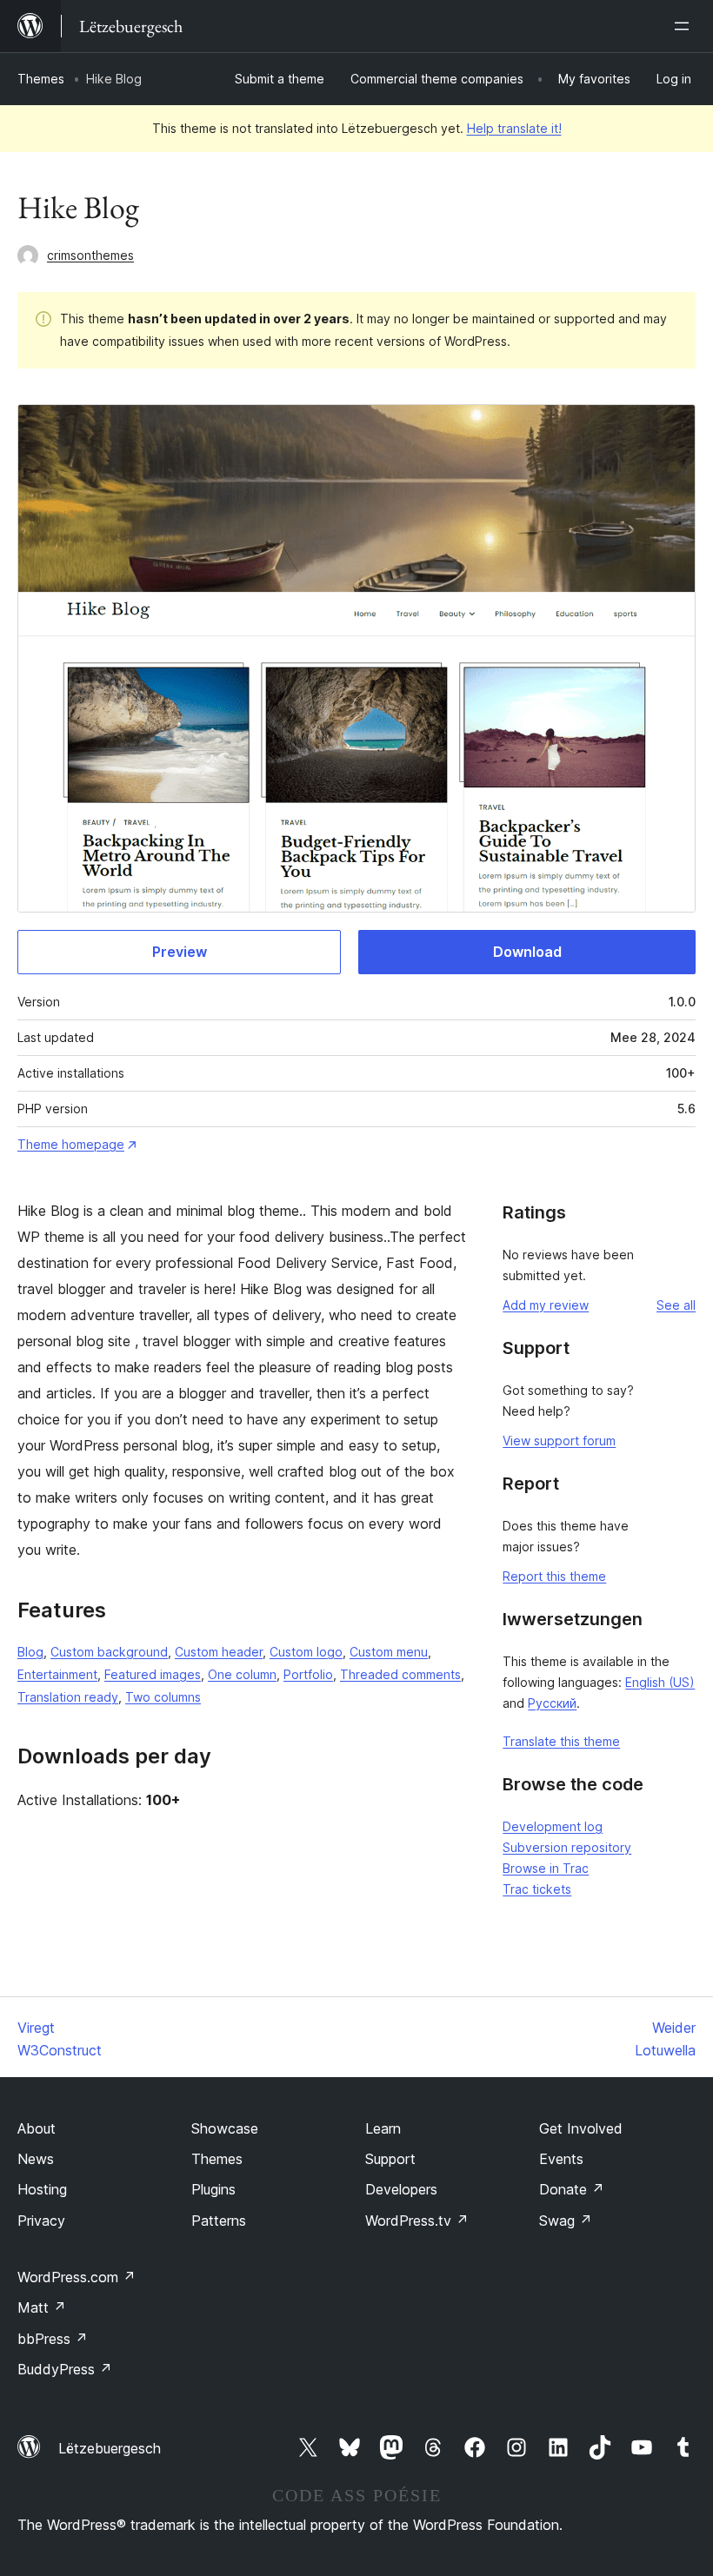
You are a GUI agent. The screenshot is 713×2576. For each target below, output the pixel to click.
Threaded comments (400, 1674)
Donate (572, 2189)
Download (527, 952)
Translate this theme (561, 1741)
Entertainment (57, 1674)
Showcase (225, 2128)
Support (390, 2159)
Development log (553, 1826)
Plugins (213, 2189)
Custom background (109, 1652)
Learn (383, 2128)
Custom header (219, 1652)
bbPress (53, 2339)
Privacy (41, 2221)
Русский (552, 1703)
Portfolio (308, 1674)
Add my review (546, 1305)
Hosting (42, 2189)
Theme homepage (71, 1144)
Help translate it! (514, 128)
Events (561, 2159)
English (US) (660, 1682)
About (37, 2128)
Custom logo (306, 1652)
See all (676, 1305)
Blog (30, 1652)
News (36, 2159)
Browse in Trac (546, 1868)
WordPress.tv (417, 2221)
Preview (180, 952)
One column (242, 1674)
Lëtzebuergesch (110, 2448)
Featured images (153, 1674)
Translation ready (68, 1697)
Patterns (219, 2221)
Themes (41, 79)
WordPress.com (77, 2277)
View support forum (559, 1441)
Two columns (163, 1697)
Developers (401, 2189)
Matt (42, 2307)
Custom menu (389, 1652)
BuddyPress (65, 2369)
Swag (566, 2221)
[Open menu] (685, 26)
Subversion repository (567, 1847)
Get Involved (581, 2128)
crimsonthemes (90, 255)
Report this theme (554, 1576)
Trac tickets (537, 1889)
